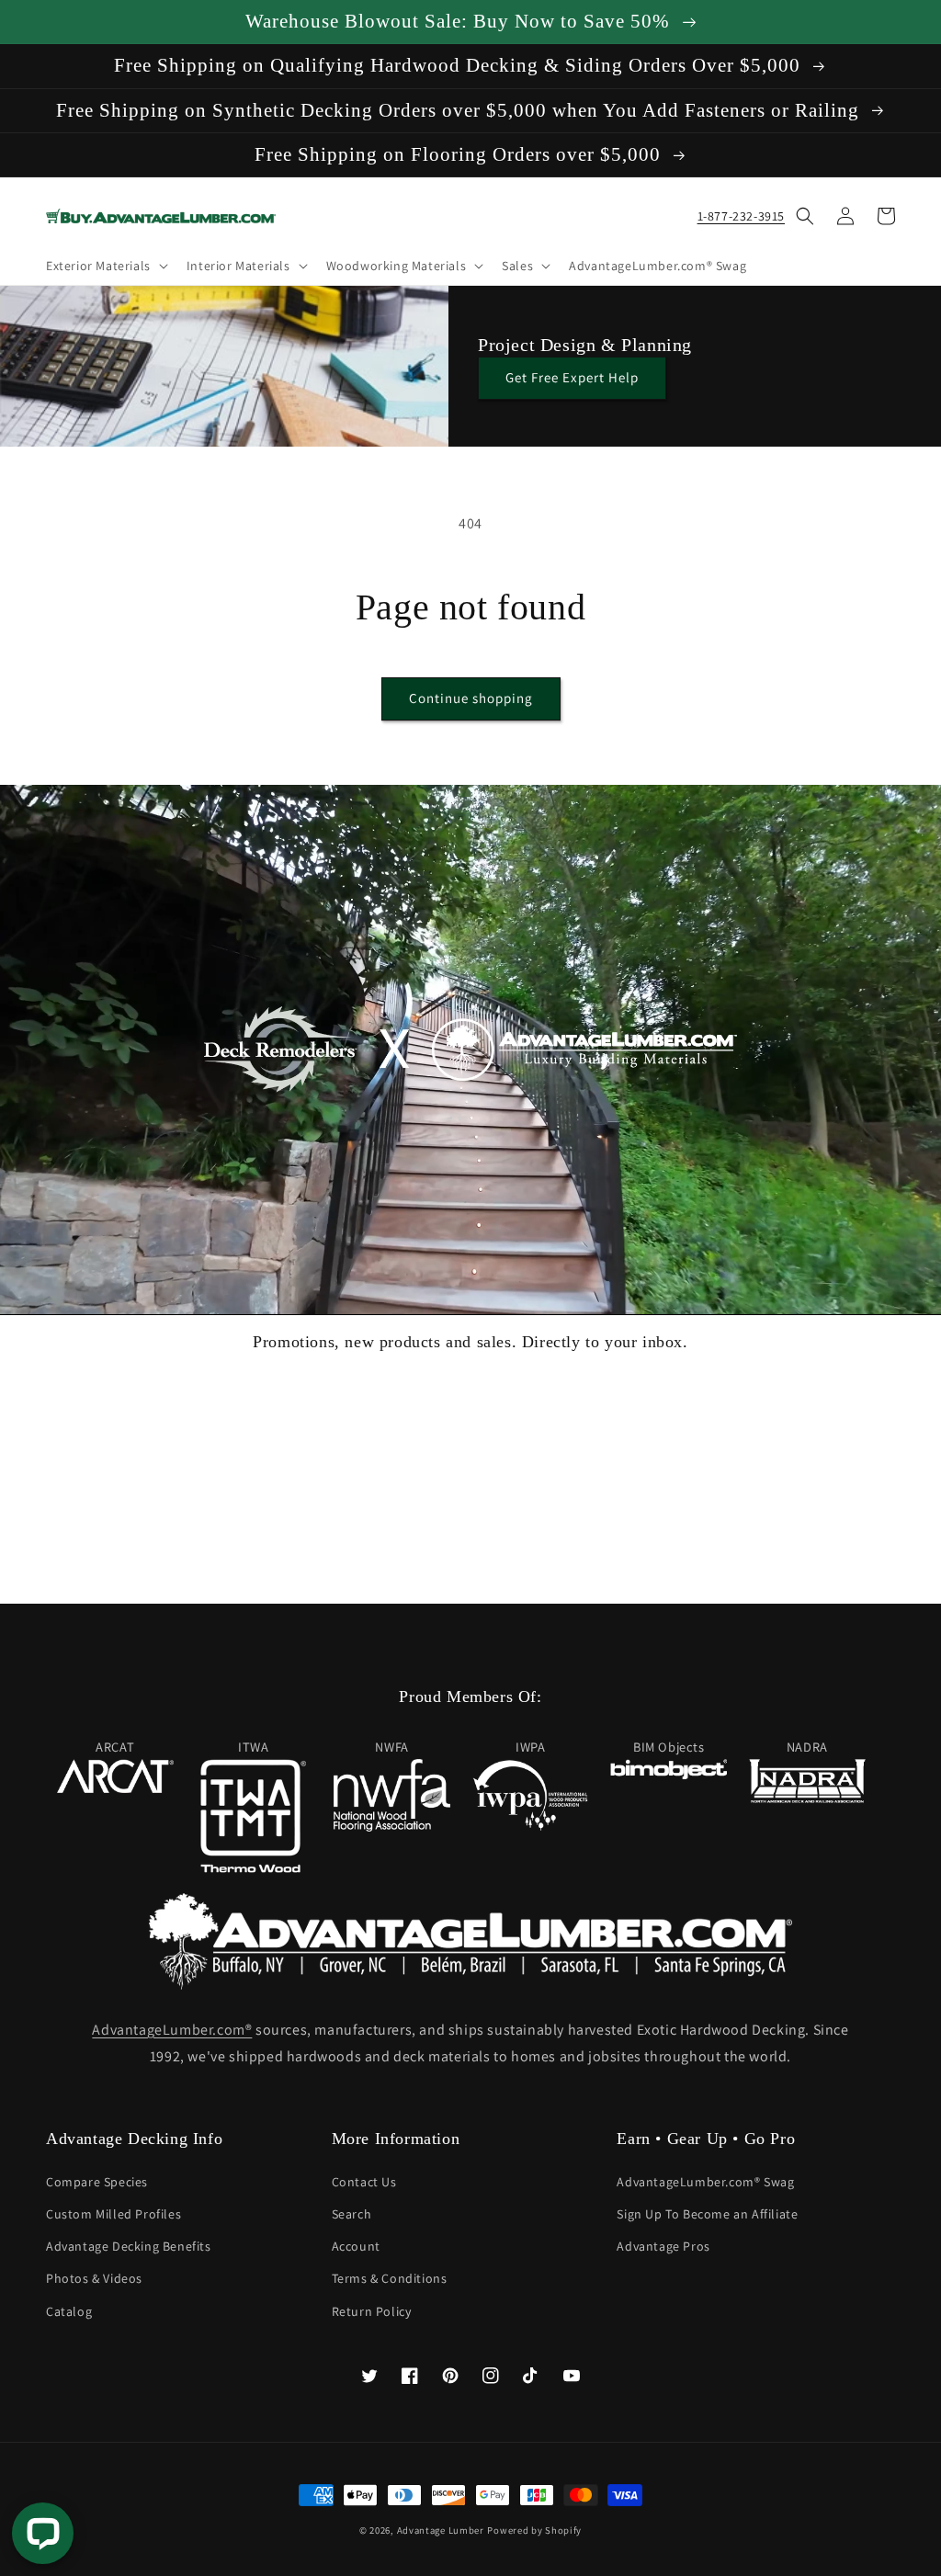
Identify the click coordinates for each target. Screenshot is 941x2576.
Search (352, 2214)
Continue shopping (471, 698)
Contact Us (364, 2182)
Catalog (69, 2311)
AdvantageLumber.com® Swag (705, 2182)
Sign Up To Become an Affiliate (707, 2214)
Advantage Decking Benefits (129, 2246)
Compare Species (97, 2182)
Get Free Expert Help (572, 377)
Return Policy (372, 2311)
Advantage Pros (663, 2246)
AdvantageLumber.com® (172, 2030)
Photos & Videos (94, 2278)
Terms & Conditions (390, 2278)
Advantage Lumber (441, 2530)
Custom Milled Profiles (113, 2214)
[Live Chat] (43, 2533)
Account (356, 2246)
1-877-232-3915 (741, 216)
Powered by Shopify (534, 2530)
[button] (105, 266)
